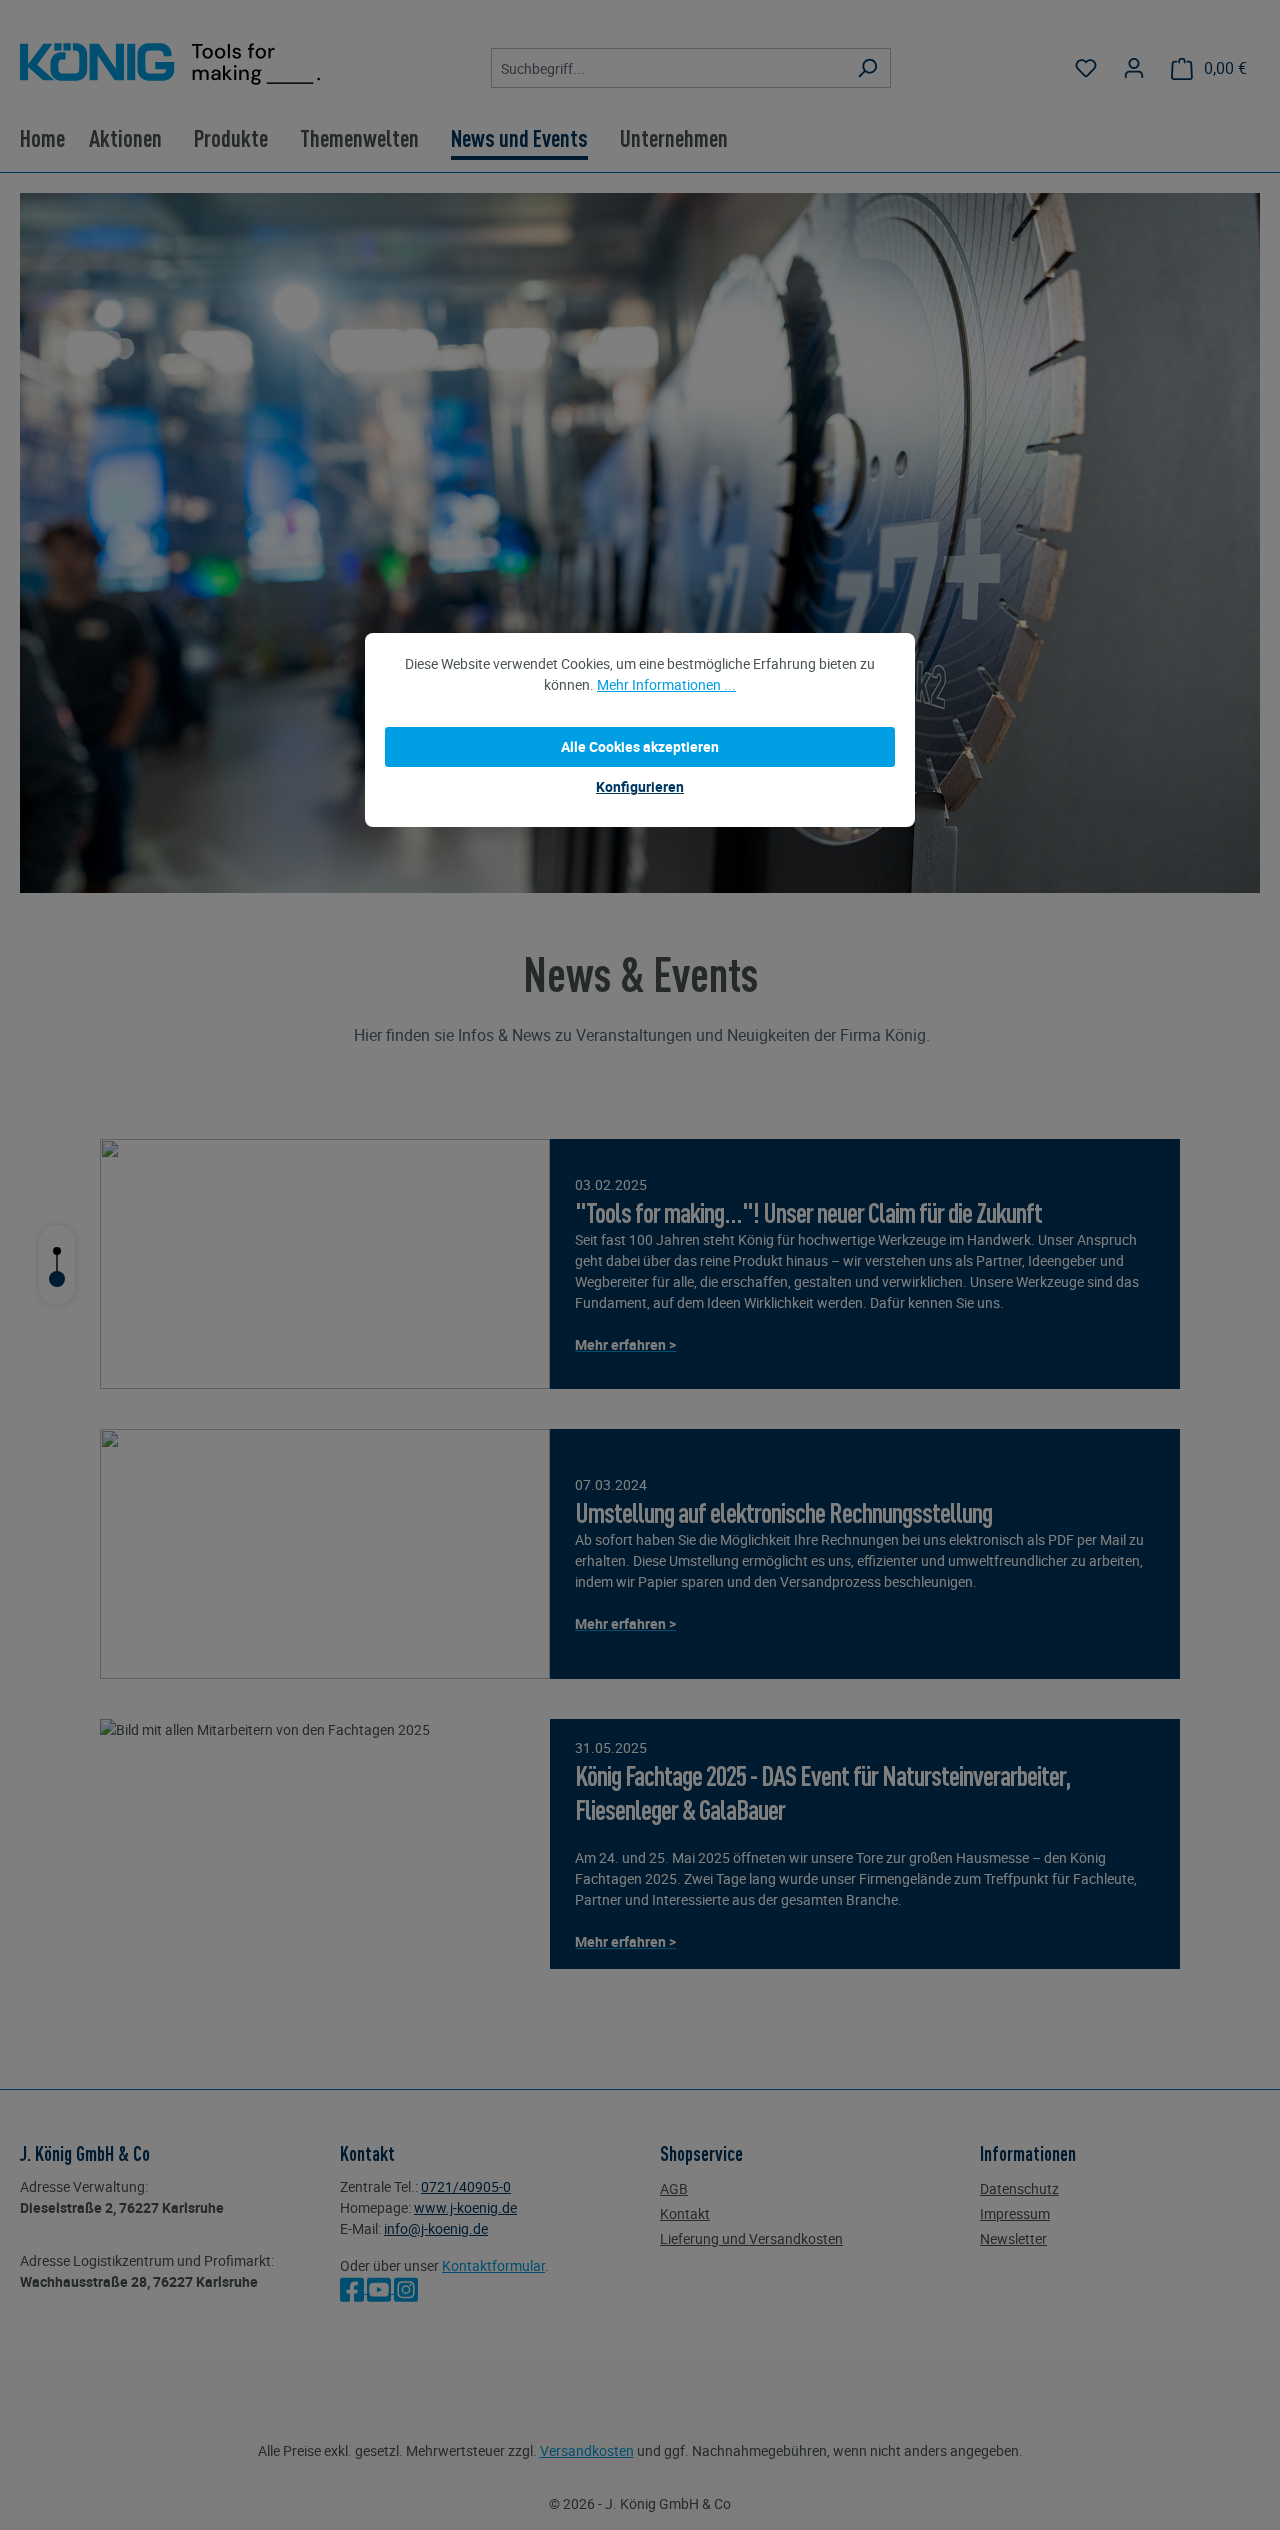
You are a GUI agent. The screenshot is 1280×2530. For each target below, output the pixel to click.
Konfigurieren (640, 786)
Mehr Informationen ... (666, 684)
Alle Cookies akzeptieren (640, 746)
